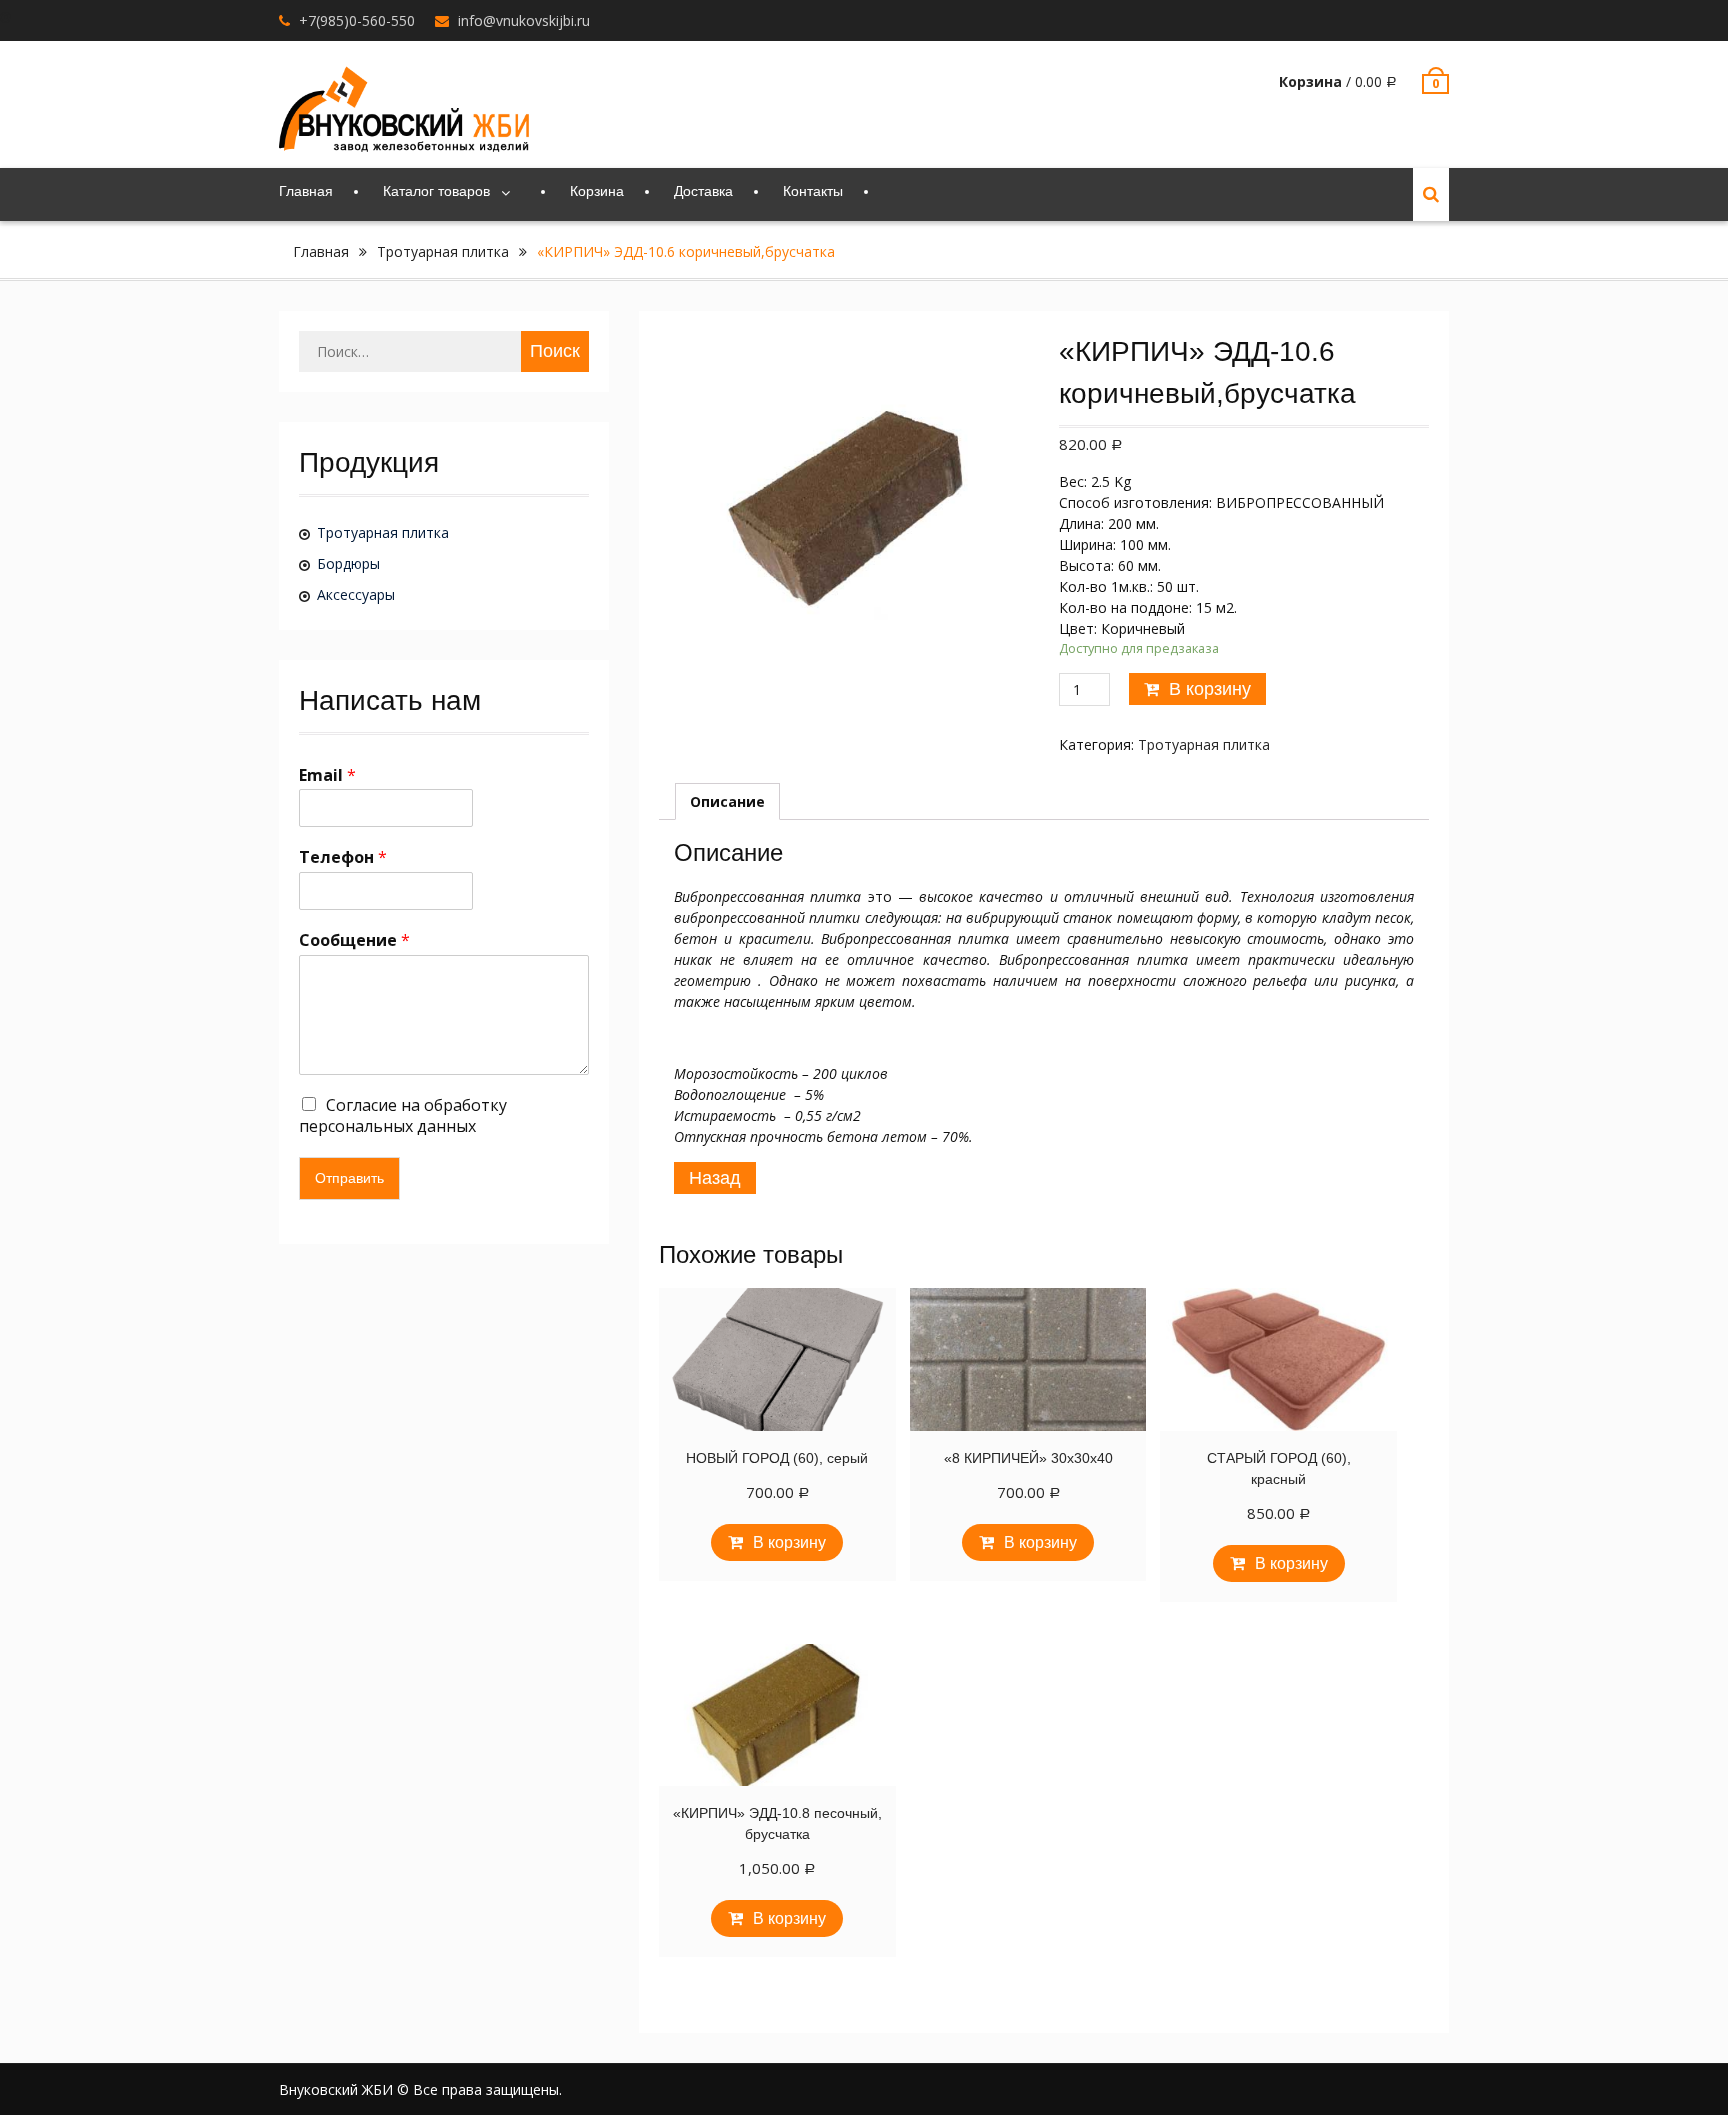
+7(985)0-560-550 (357, 20)
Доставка (703, 191)
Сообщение (354, 940)
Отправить (349, 1178)
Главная (306, 191)
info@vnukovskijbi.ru (524, 20)
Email (327, 775)
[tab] (727, 801)
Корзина (597, 191)
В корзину (1210, 689)
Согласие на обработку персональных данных (403, 1115)
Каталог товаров (436, 191)
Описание (727, 801)
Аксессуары (356, 594)
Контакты (813, 191)
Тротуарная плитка (443, 251)
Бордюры (348, 563)
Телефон (343, 857)
